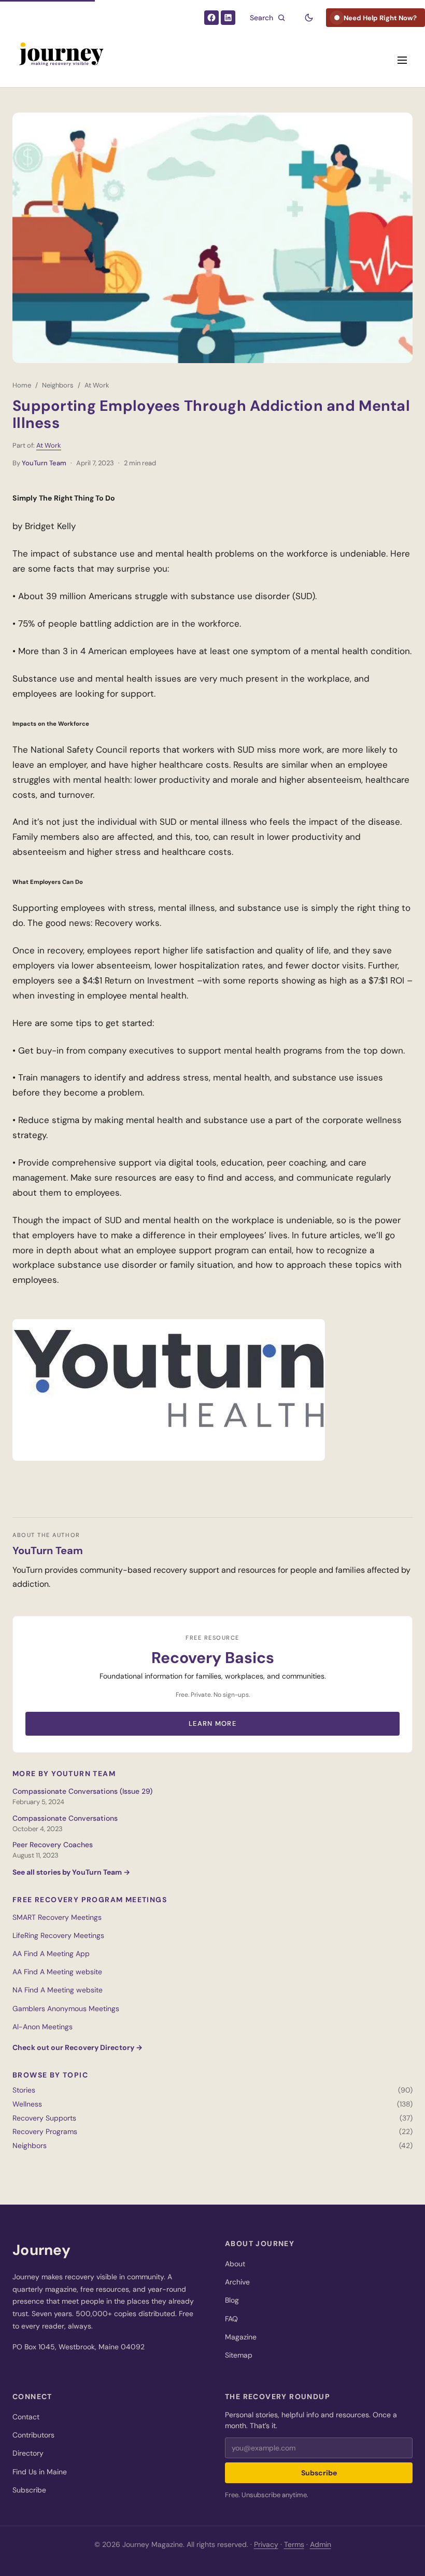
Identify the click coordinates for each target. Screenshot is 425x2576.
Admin (321, 2544)
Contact (26, 2417)
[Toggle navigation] (402, 60)
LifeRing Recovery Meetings (58, 1935)
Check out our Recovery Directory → (77, 2047)
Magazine (241, 2337)
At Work (97, 385)
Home (22, 385)
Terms (294, 2544)
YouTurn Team (44, 463)
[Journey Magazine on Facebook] (211, 18)
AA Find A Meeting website (57, 1972)
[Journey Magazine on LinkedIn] (228, 18)
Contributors (33, 2435)
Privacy (266, 2544)
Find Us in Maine (40, 2472)
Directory (28, 2453)
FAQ (231, 2319)
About (235, 2264)
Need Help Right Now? (380, 18)
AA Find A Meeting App (51, 1954)
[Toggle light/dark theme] (309, 18)
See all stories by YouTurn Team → (71, 1872)
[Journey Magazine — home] (60, 60)
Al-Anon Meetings (42, 2027)
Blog (232, 2300)
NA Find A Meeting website (58, 1990)
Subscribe (29, 2490)
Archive (237, 2282)
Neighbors (58, 385)
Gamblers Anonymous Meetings (66, 2009)
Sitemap (239, 2355)
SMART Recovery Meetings (57, 1917)
